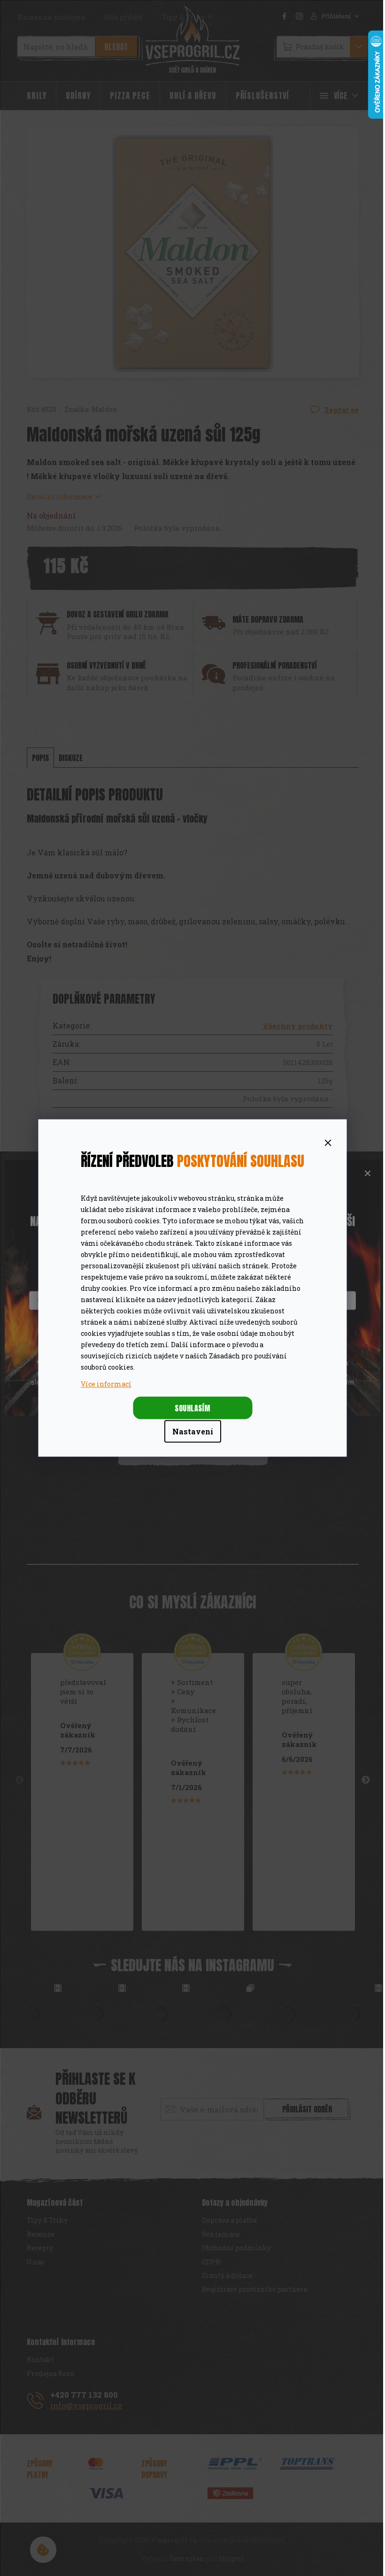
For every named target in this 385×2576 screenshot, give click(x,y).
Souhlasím (192, 1408)
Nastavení (193, 1431)
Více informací (106, 1384)
